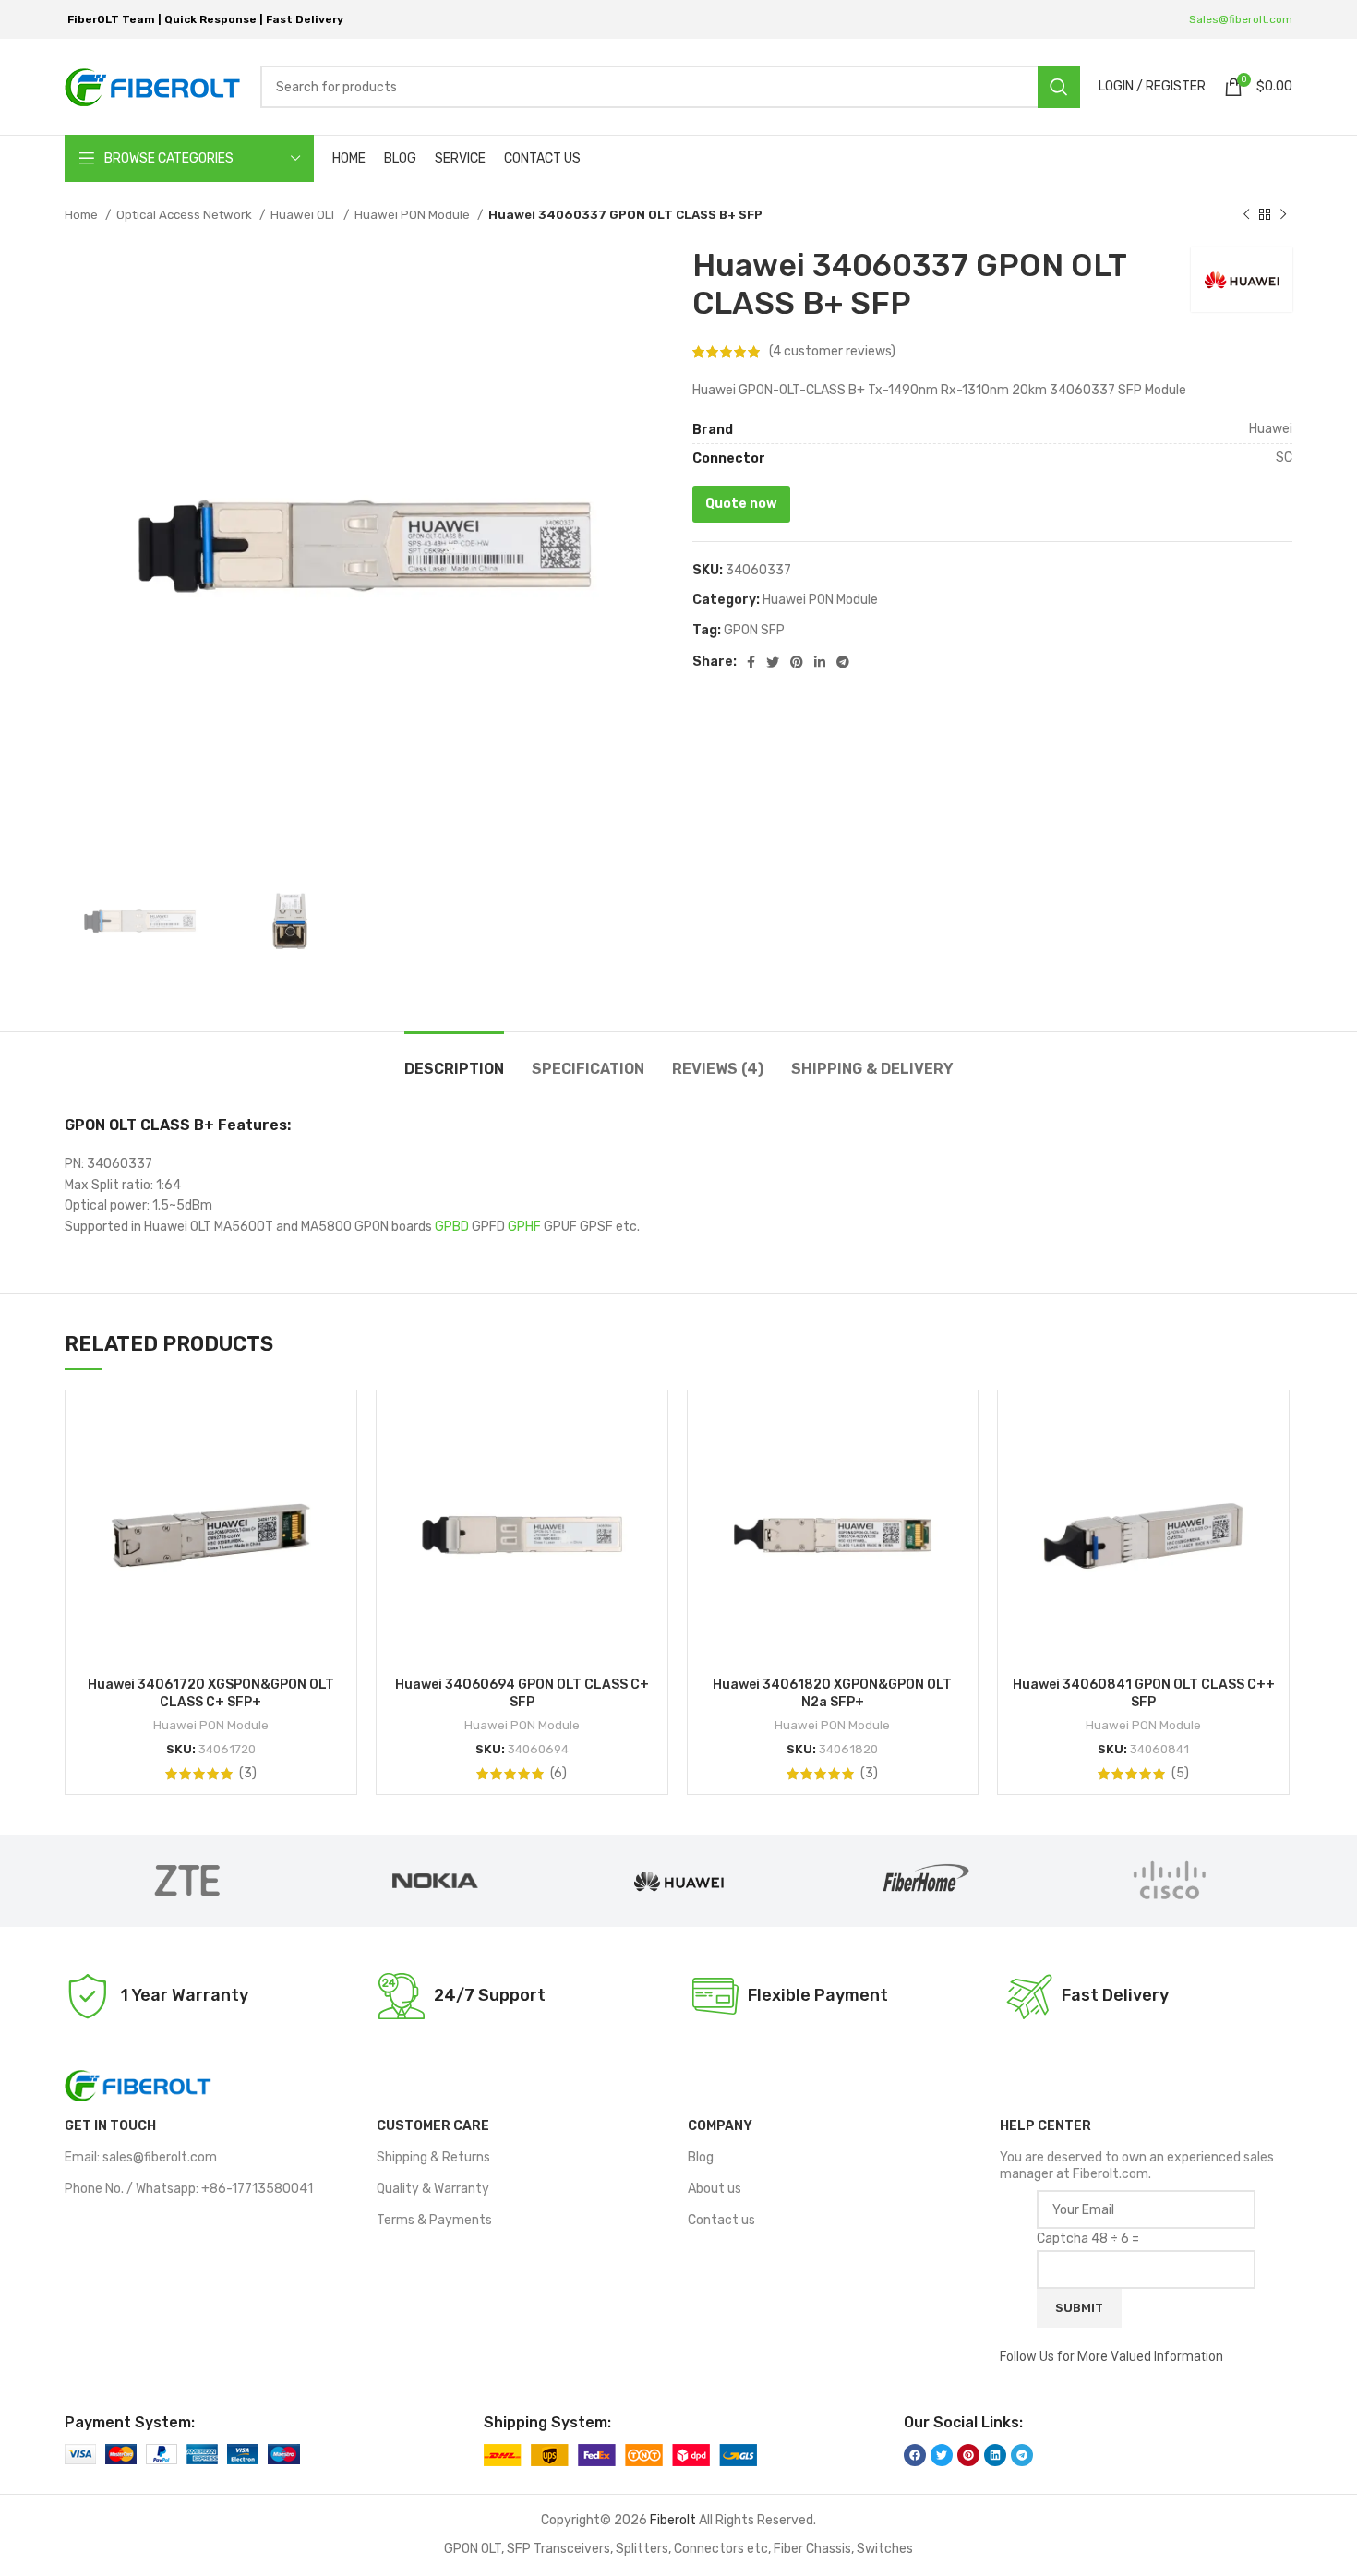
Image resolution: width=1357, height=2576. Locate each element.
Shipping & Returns (433, 2157)
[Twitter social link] (773, 662)
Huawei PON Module (414, 215)
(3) (248, 1774)
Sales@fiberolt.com (1241, 19)
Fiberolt (673, 2520)
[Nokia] (433, 1881)
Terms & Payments (434, 2220)
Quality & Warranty (433, 2189)
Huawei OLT (305, 215)
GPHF (524, 1227)
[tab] (454, 1059)
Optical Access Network (186, 215)
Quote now (741, 504)
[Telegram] (1022, 2455)
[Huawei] (678, 1881)
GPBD (452, 1227)
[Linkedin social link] (820, 662)
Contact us (721, 2220)
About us (715, 2189)
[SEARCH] (1059, 87)
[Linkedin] (995, 2455)
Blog (701, 2157)
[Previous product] (1246, 215)
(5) (1180, 1774)
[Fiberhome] (924, 1881)
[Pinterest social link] (797, 662)
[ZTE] (187, 1881)
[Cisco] (1170, 1881)
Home (83, 215)
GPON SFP (754, 630)
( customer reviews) (832, 351)
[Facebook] (915, 2455)
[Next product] (1283, 215)
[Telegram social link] (843, 662)
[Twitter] (942, 2455)
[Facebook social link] (751, 662)
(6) (558, 1774)
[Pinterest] (968, 2455)
